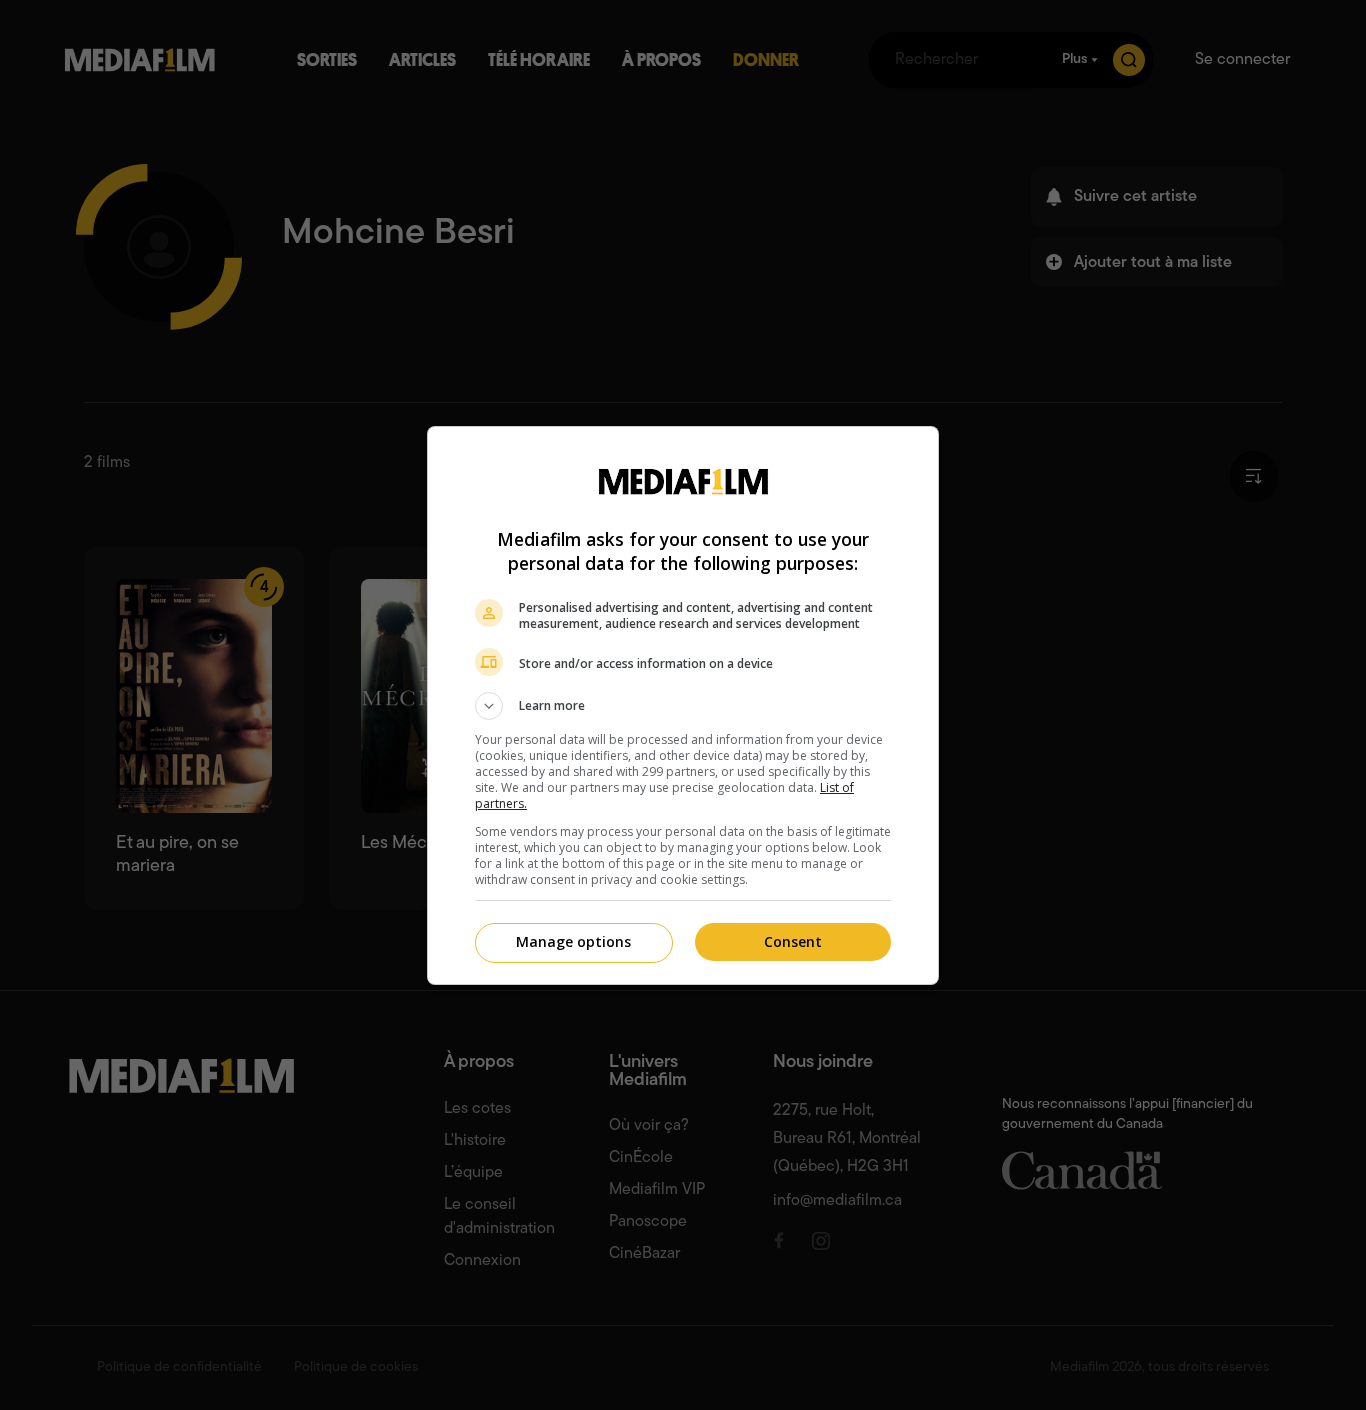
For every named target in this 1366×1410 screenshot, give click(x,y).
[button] (683, 706)
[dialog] (683, 705)
